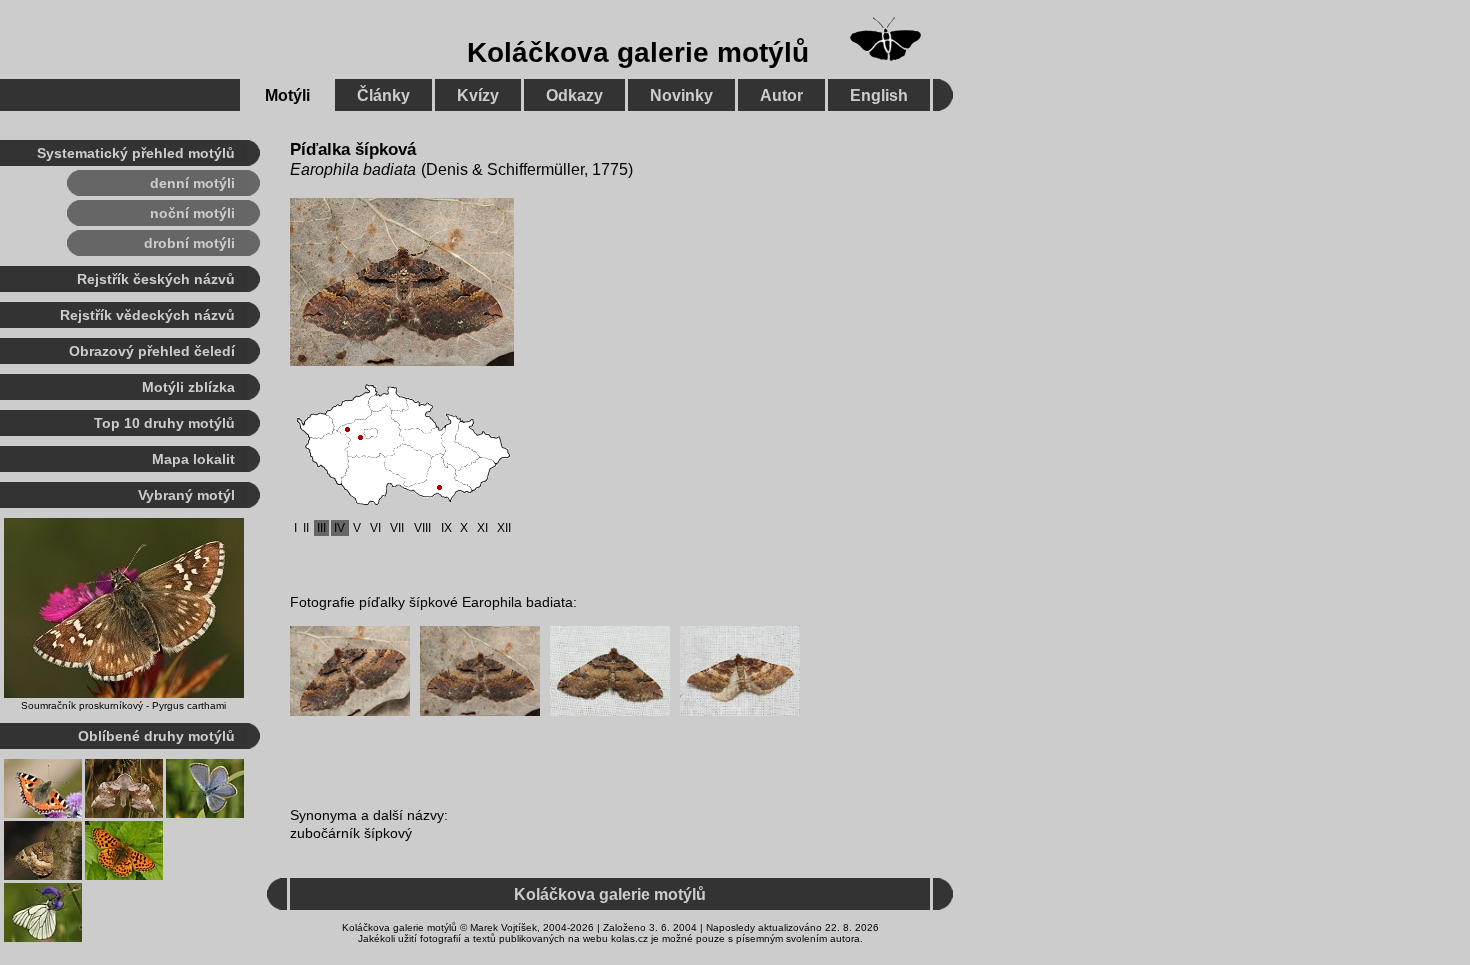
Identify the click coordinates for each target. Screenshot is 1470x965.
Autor (781, 95)
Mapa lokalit (193, 459)
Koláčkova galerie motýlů (638, 52)
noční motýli (192, 213)
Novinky (681, 95)
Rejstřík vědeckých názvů (147, 315)
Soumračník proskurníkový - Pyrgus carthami (123, 705)
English (879, 95)
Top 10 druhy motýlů (164, 423)
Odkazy (574, 95)
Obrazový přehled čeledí (152, 351)
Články (383, 95)
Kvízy (478, 95)
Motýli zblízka (188, 387)
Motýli (287, 95)
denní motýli (192, 183)
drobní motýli (189, 243)
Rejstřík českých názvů (156, 279)
